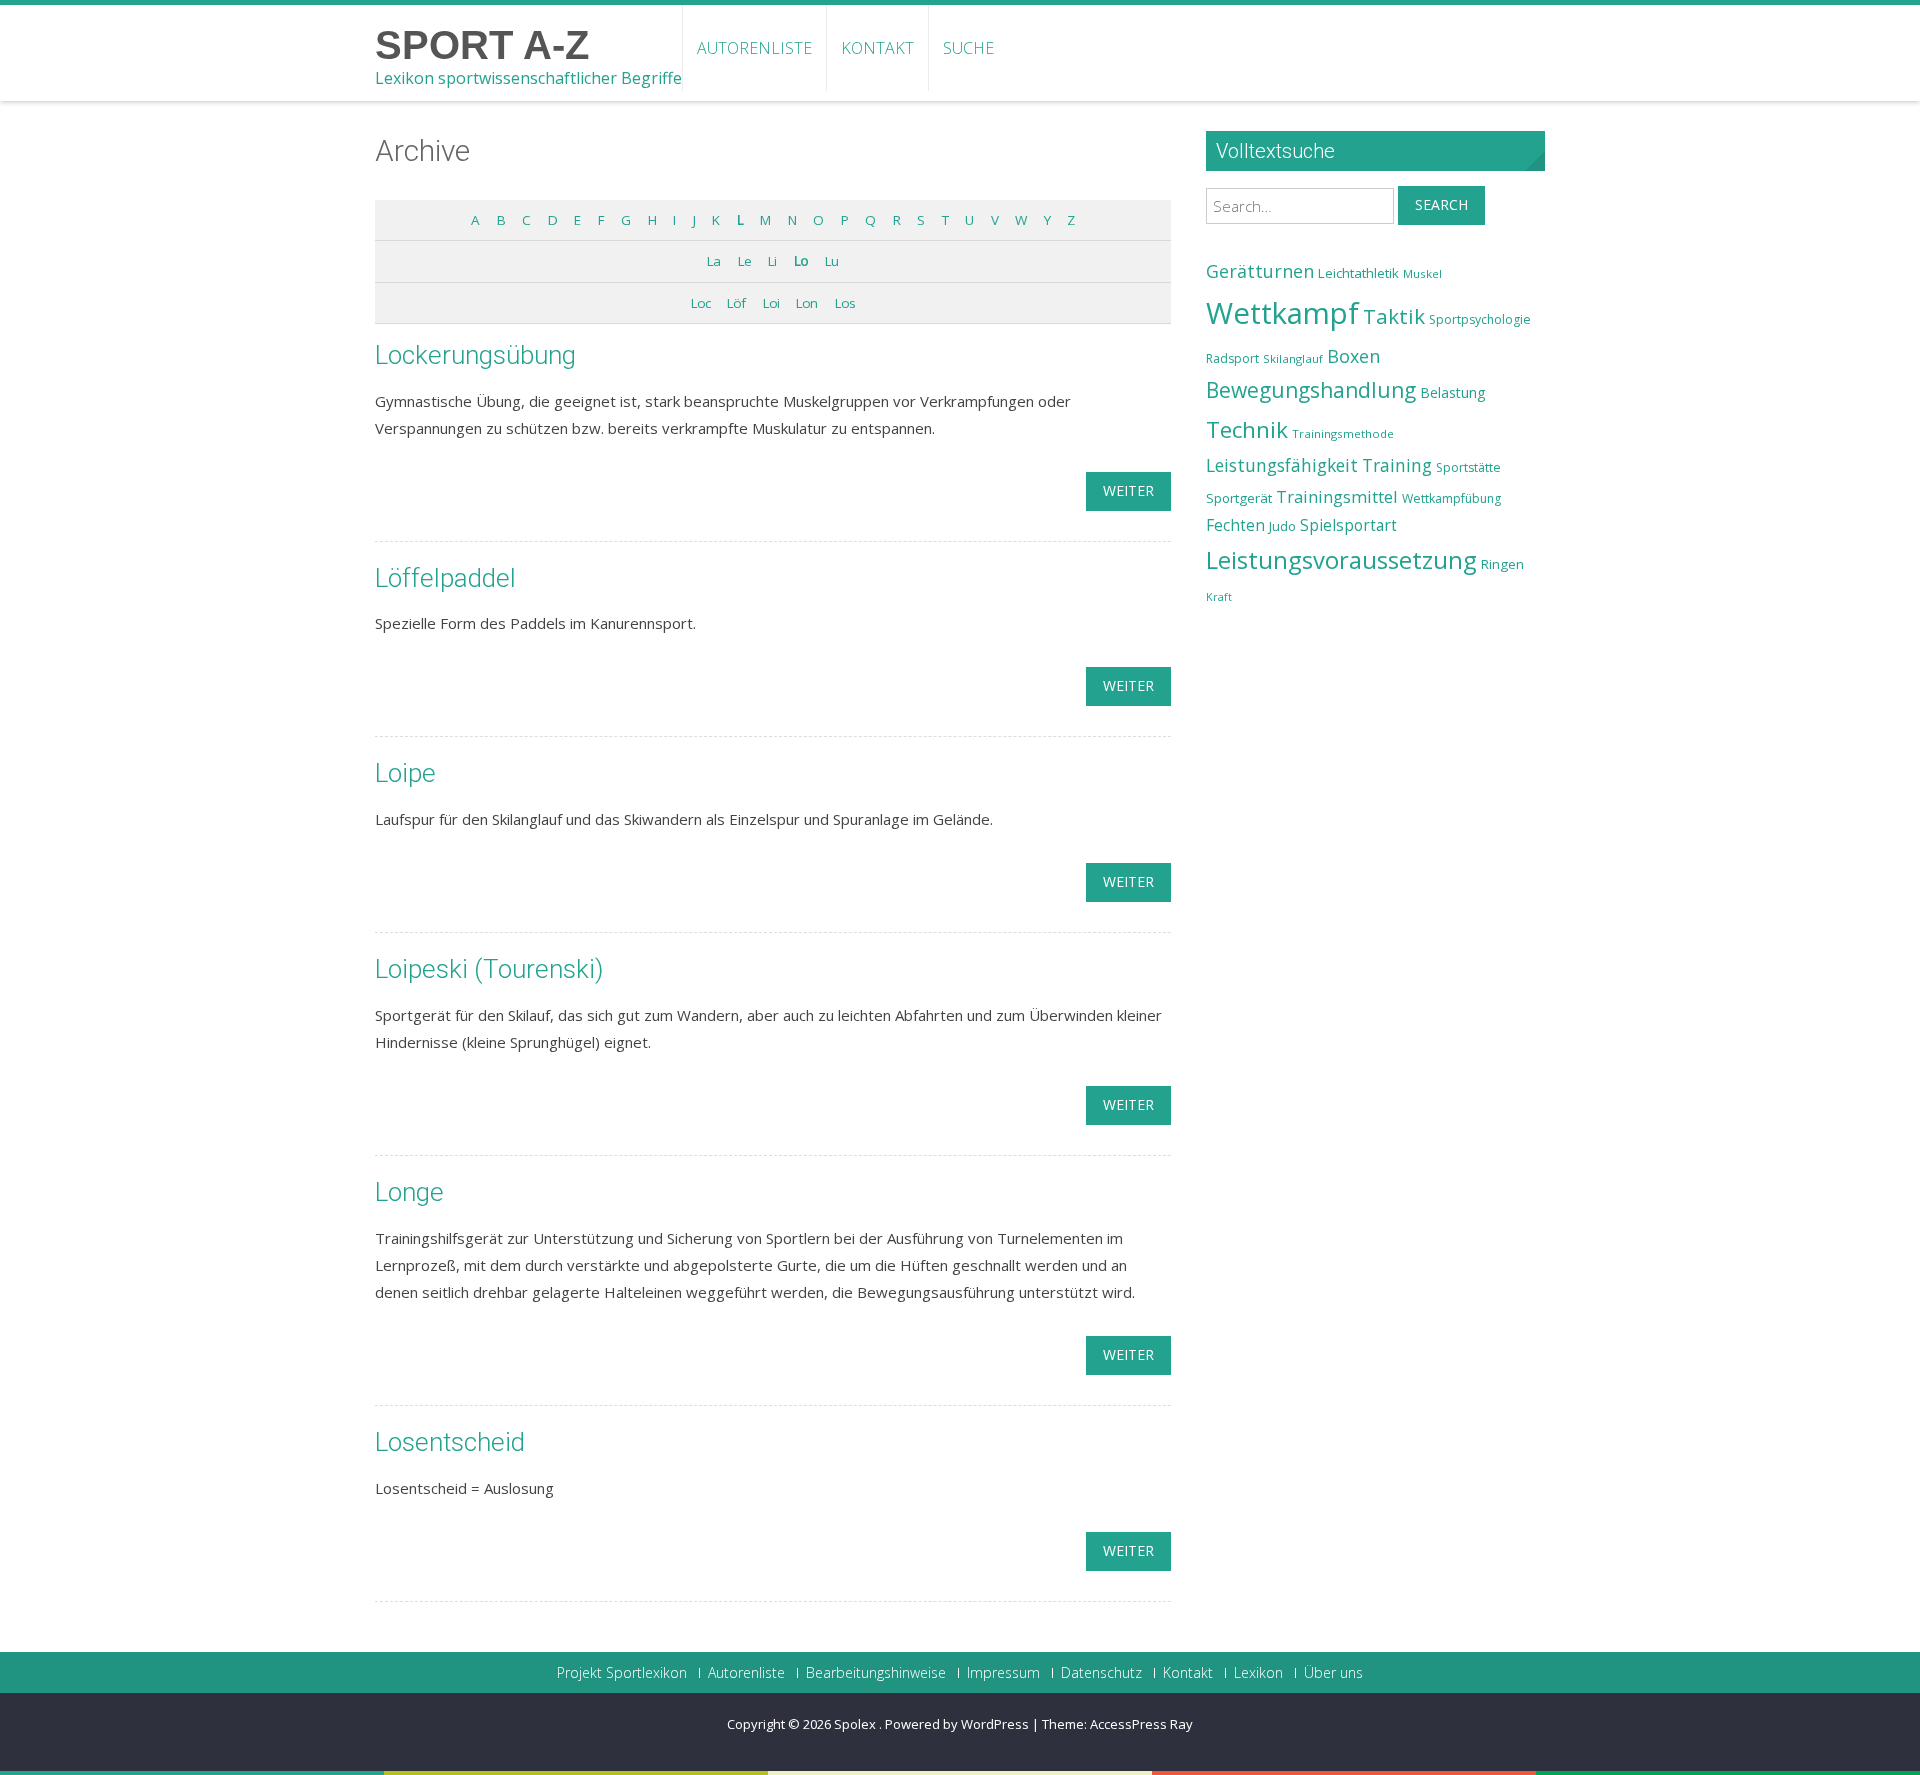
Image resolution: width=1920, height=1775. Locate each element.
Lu (831, 261)
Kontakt (877, 48)
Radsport (1232, 358)
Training (1397, 465)
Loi (771, 303)
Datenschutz (1101, 1673)
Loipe (405, 773)
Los (845, 303)
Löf (736, 303)
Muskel (1422, 273)
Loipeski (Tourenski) (489, 969)
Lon (806, 303)
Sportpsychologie (1480, 319)
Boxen (1353, 356)
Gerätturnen (1260, 271)
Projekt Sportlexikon (622, 1673)
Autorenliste (754, 48)
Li (772, 261)
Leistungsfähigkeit (1282, 465)
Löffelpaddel (445, 578)
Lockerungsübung (475, 355)
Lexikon (1258, 1673)
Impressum (1003, 1673)
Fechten (1235, 525)
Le (744, 261)
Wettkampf (1282, 313)
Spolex (856, 1724)
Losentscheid (450, 1442)
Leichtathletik (1358, 273)
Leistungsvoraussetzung (1341, 560)
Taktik (1394, 316)
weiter (1128, 490)
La (713, 261)
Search (1441, 204)
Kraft (1219, 597)
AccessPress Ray (1141, 1724)
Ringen (1502, 564)
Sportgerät (1239, 498)
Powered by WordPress (957, 1724)
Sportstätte (1468, 467)
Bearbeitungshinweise (876, 1673)
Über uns (1333, 1673)
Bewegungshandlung (1311, 390)
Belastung (1453, 392)
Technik (1247, 429)
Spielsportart (1348, 525)
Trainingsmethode (1343, 433)
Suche (968, 48)
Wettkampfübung (1451, 498)
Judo (1282, 526)
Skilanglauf (1293, 358)
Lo (801, 261)
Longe (409, 1192)
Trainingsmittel (1337, 496)
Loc (700, 303)
